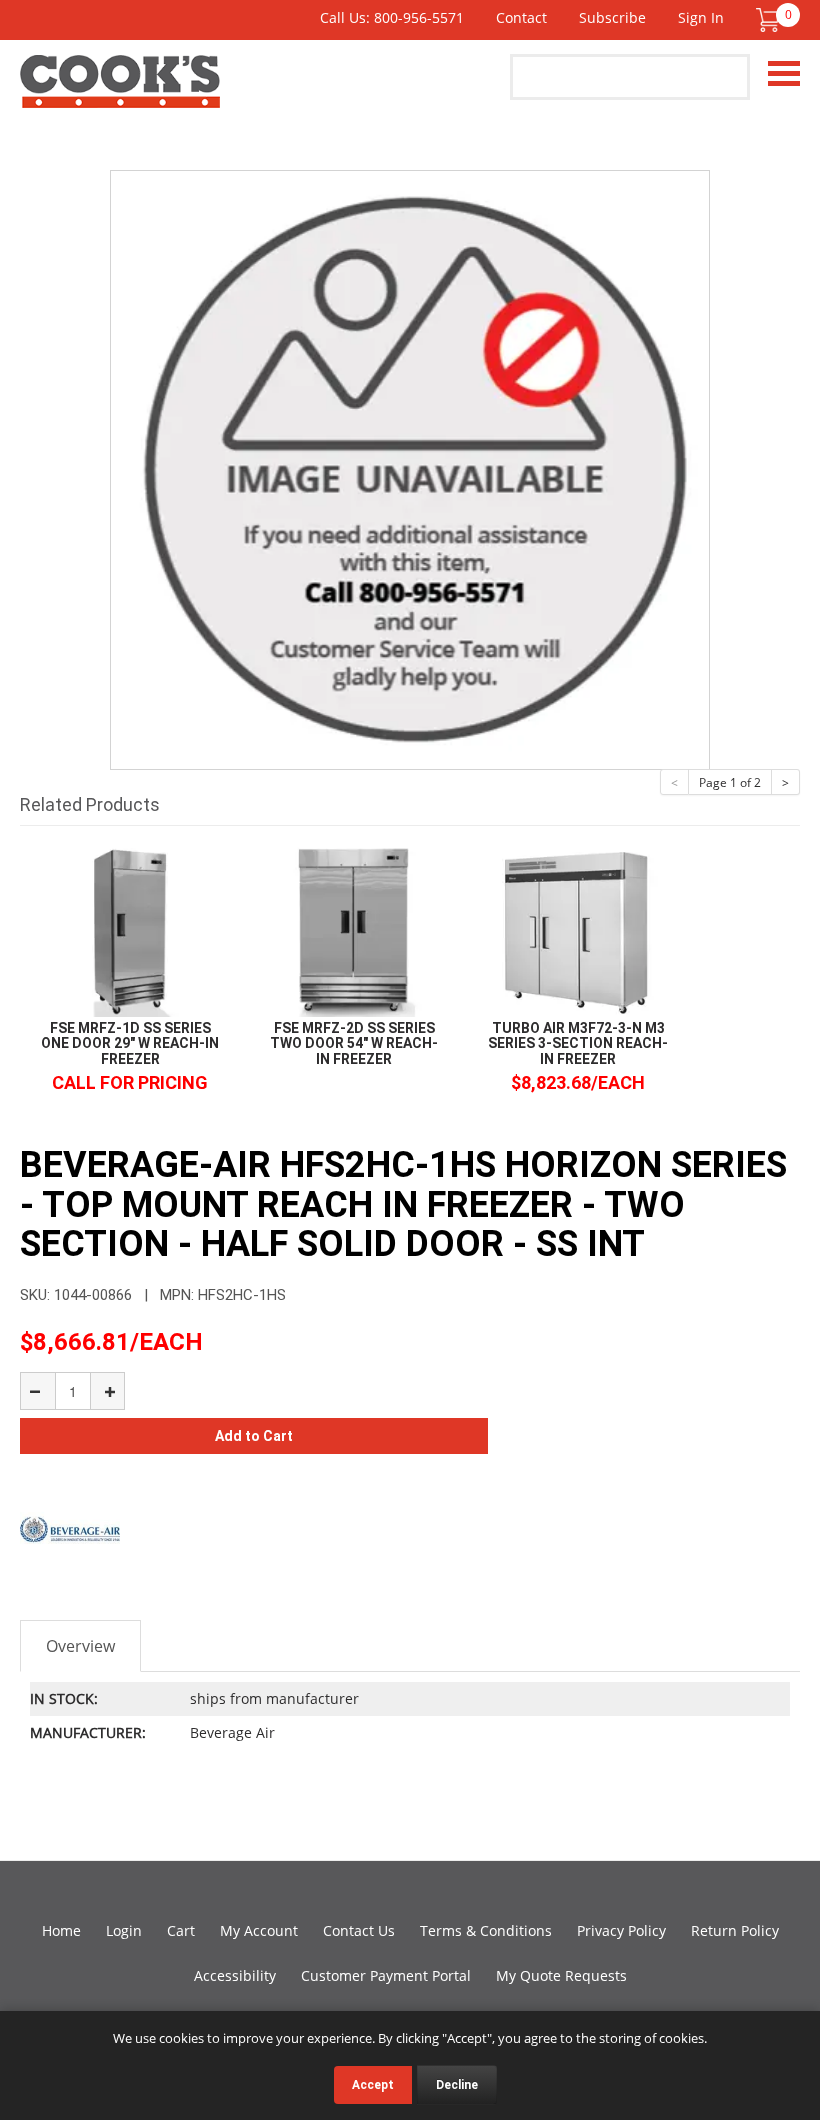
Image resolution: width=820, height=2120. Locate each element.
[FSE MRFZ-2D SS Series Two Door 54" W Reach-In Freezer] (354, 929)
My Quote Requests (561, 1975)
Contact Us (359, 1930)
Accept (373, 2085)
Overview (80, 1646)
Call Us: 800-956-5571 (392, 17)
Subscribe (612, 17)
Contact (521, 17)
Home (61, 1930)
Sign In (701, 17)
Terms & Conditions (486, 1930)
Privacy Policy (621, 1930)
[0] (768, 20)
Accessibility (235, 1975)
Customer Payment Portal (386, 1975)
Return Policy (735, 1930)
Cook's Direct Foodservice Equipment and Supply (120, 93)
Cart (181, 1930)
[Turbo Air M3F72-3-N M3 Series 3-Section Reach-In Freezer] (578, 929)
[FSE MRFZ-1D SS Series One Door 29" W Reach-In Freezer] (130, 929)
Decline (457, 2085)
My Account (259, 1930)
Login (124, 1930)
